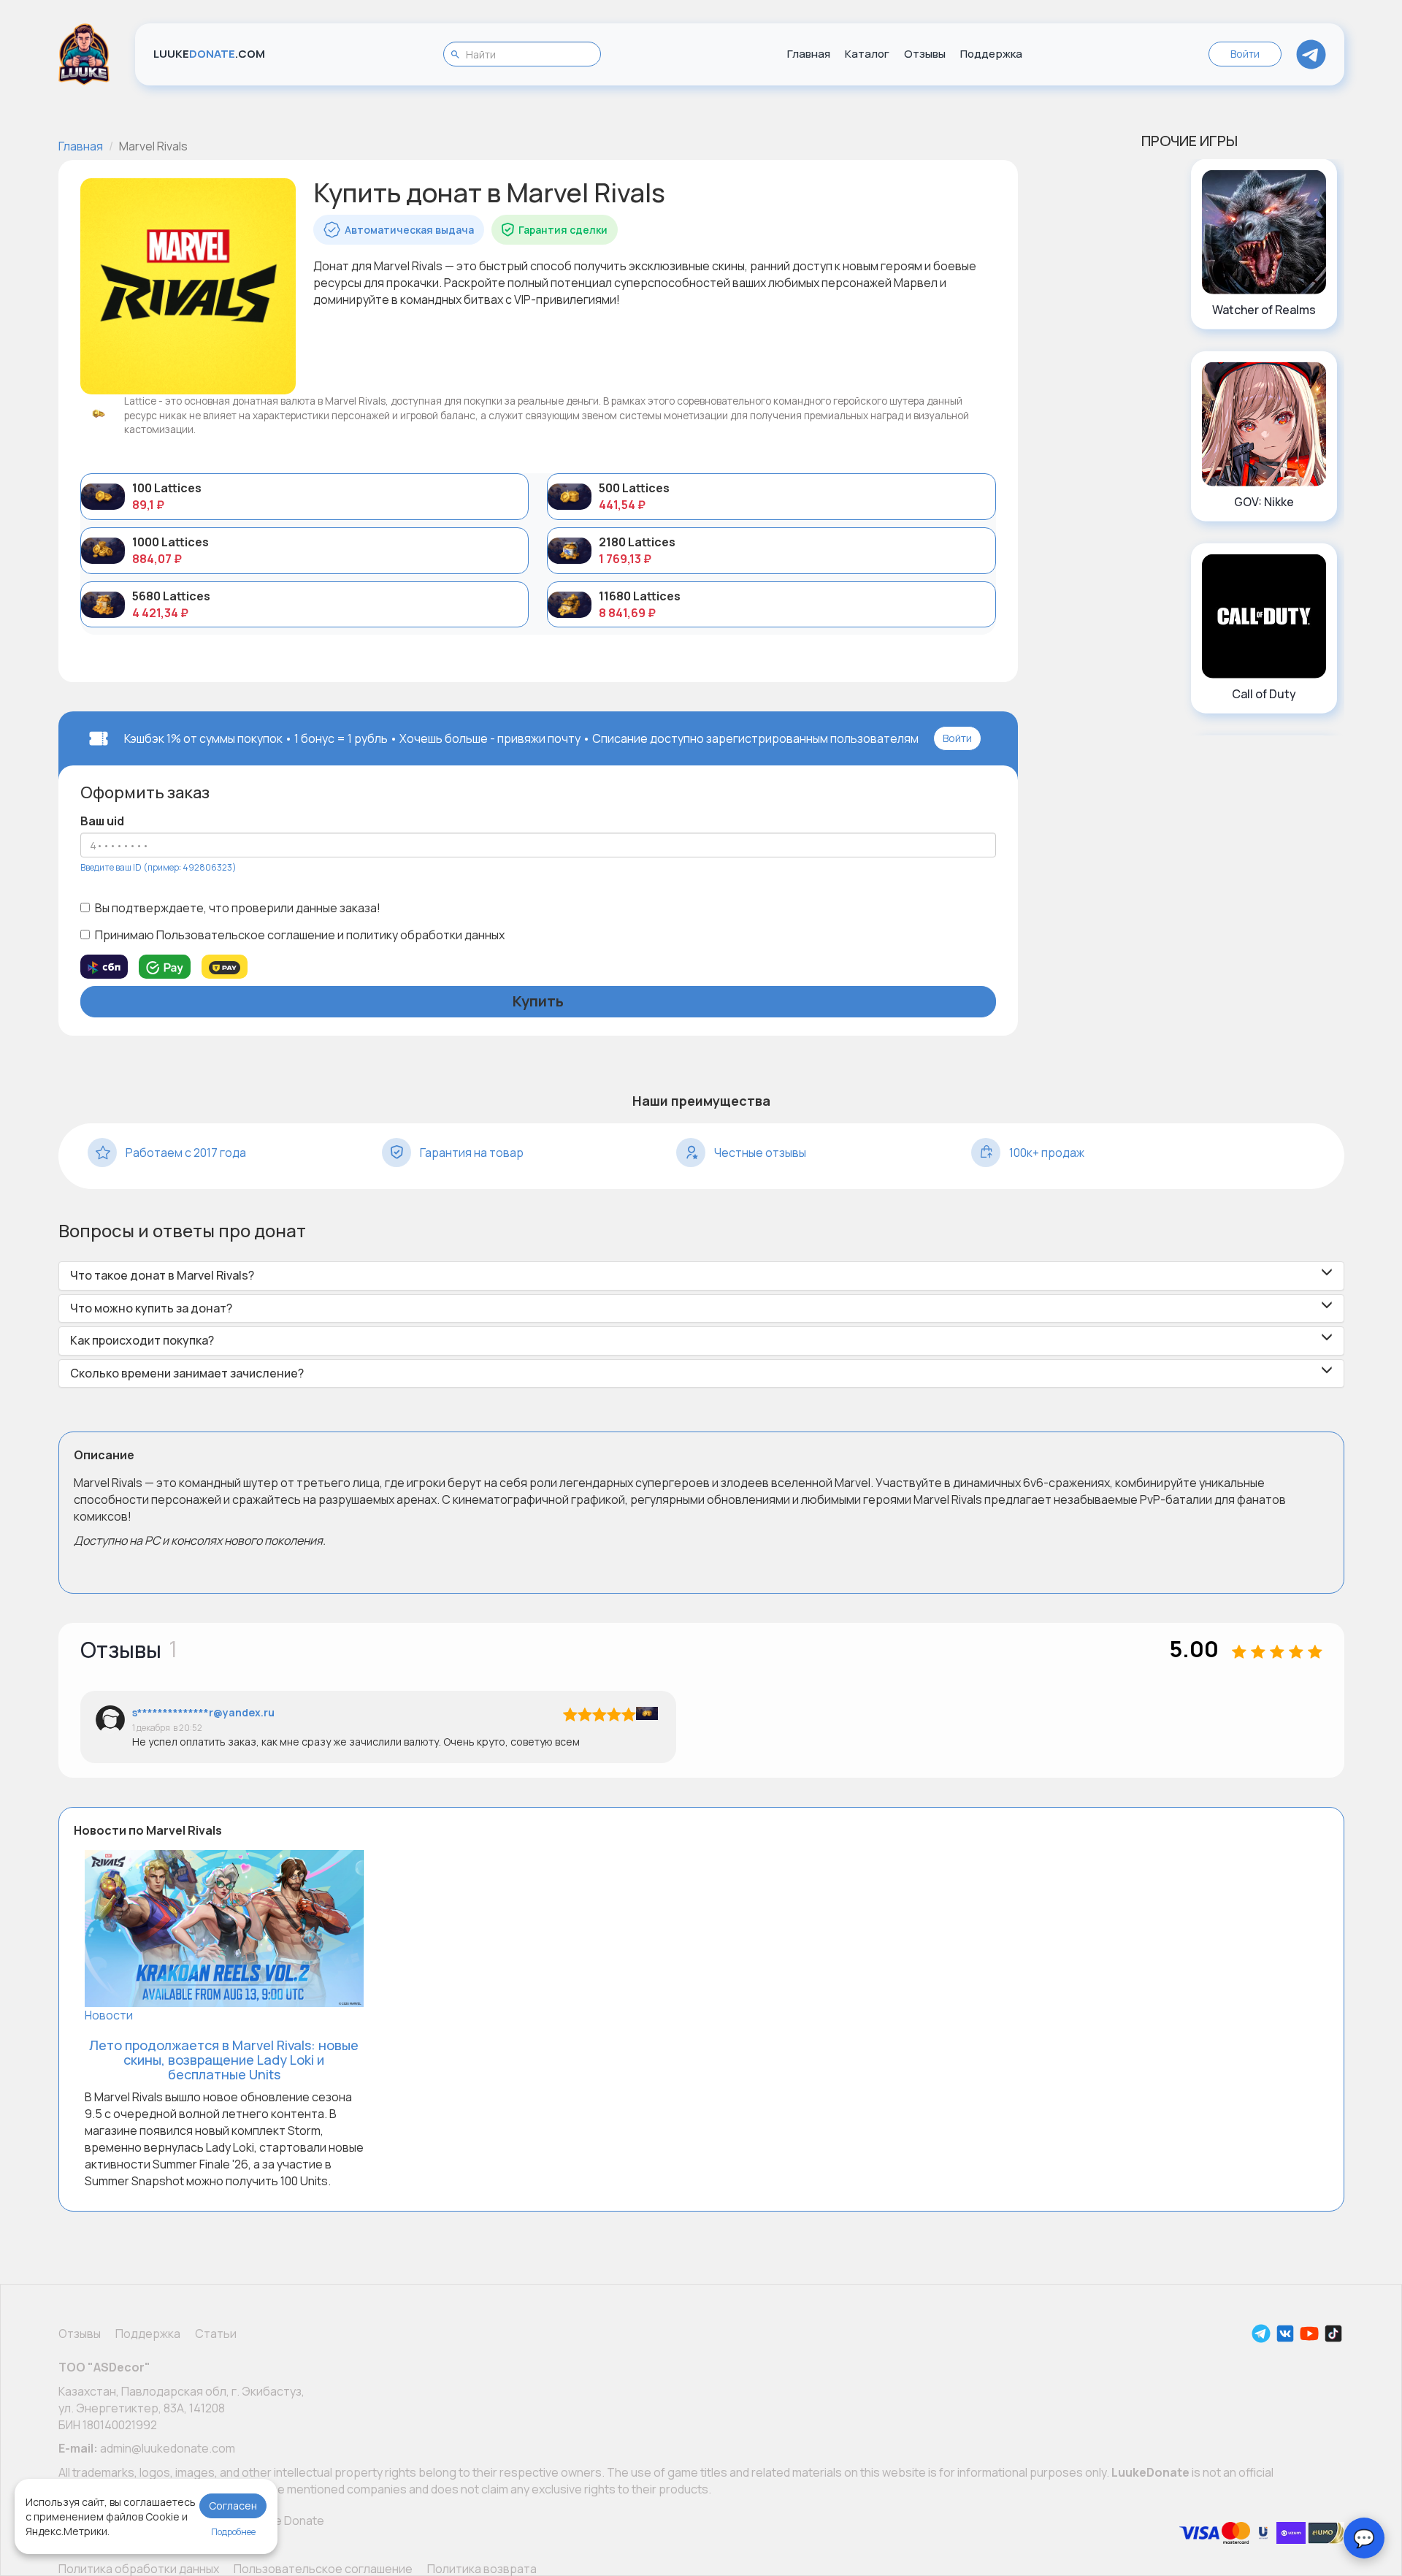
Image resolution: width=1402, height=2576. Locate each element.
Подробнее (233, 2532)
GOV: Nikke (1264, 310)
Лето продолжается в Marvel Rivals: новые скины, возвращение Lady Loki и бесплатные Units (224, 2060)
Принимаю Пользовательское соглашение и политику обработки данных (300, 935)
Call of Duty (1264, 502)
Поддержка (991, 54)
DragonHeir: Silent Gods (1264, 702)
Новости (109, 2015)
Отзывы (925, 54)
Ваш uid (102, 821)
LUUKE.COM (209, 54)
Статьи (216, 2334)
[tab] (701, 1276)
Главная (809, 54)
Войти (1245, 54)
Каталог (867, 54)
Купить (538, 1001)
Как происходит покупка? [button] (142, 1341)
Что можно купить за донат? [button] (151, 1309)
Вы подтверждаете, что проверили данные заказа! (238, 908)
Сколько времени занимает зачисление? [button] (187, 1374)
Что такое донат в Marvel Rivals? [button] (162, 1276)
